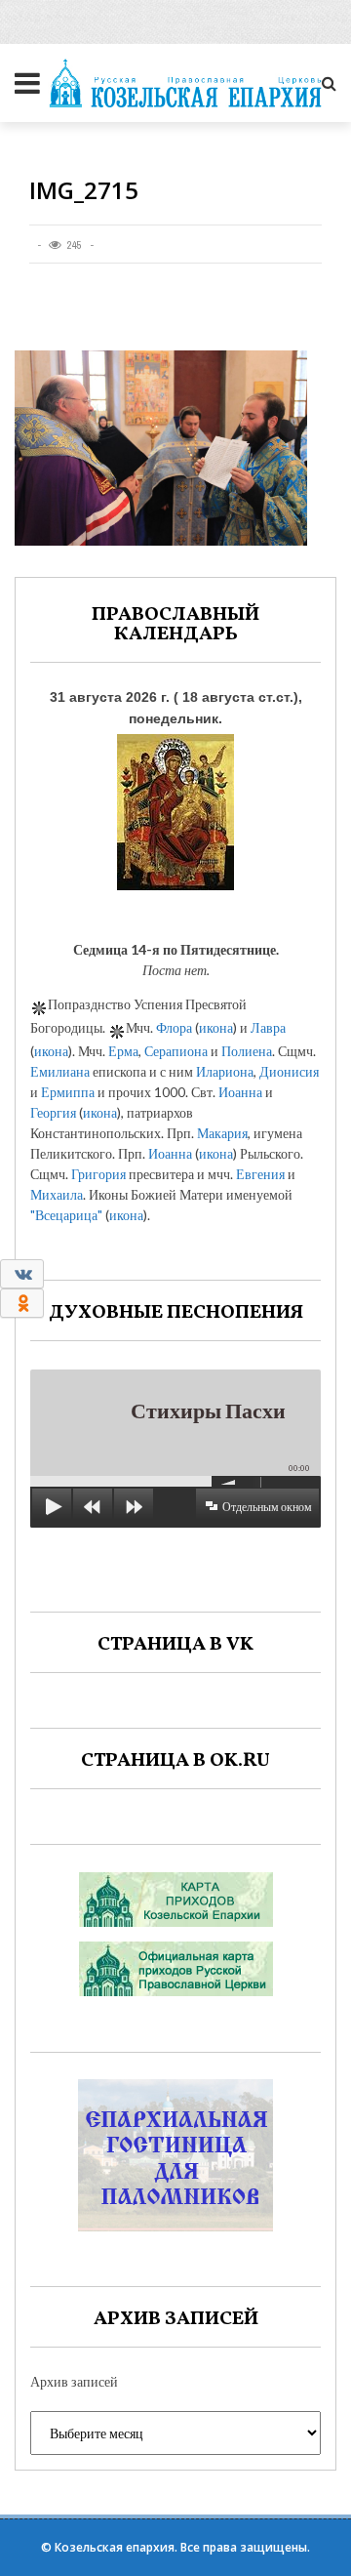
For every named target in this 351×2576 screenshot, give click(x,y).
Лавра (268, 1027)
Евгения (260, 1174)
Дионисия (289, 1071)
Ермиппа (68, 1092)
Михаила (57, 1194)
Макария (222, 1133)
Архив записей (74, 2381)
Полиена (247, 1051)
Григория (98, 1174)
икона (216, 1027)
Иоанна (240, 1092)
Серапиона (176, 1051)
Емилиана (60, 1071)
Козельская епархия (115, 2547)
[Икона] (175, 808)
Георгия (53, 1112)
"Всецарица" (66, 1215)
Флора (174, 1027)
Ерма (123, 1051)
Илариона (225, 1071)
